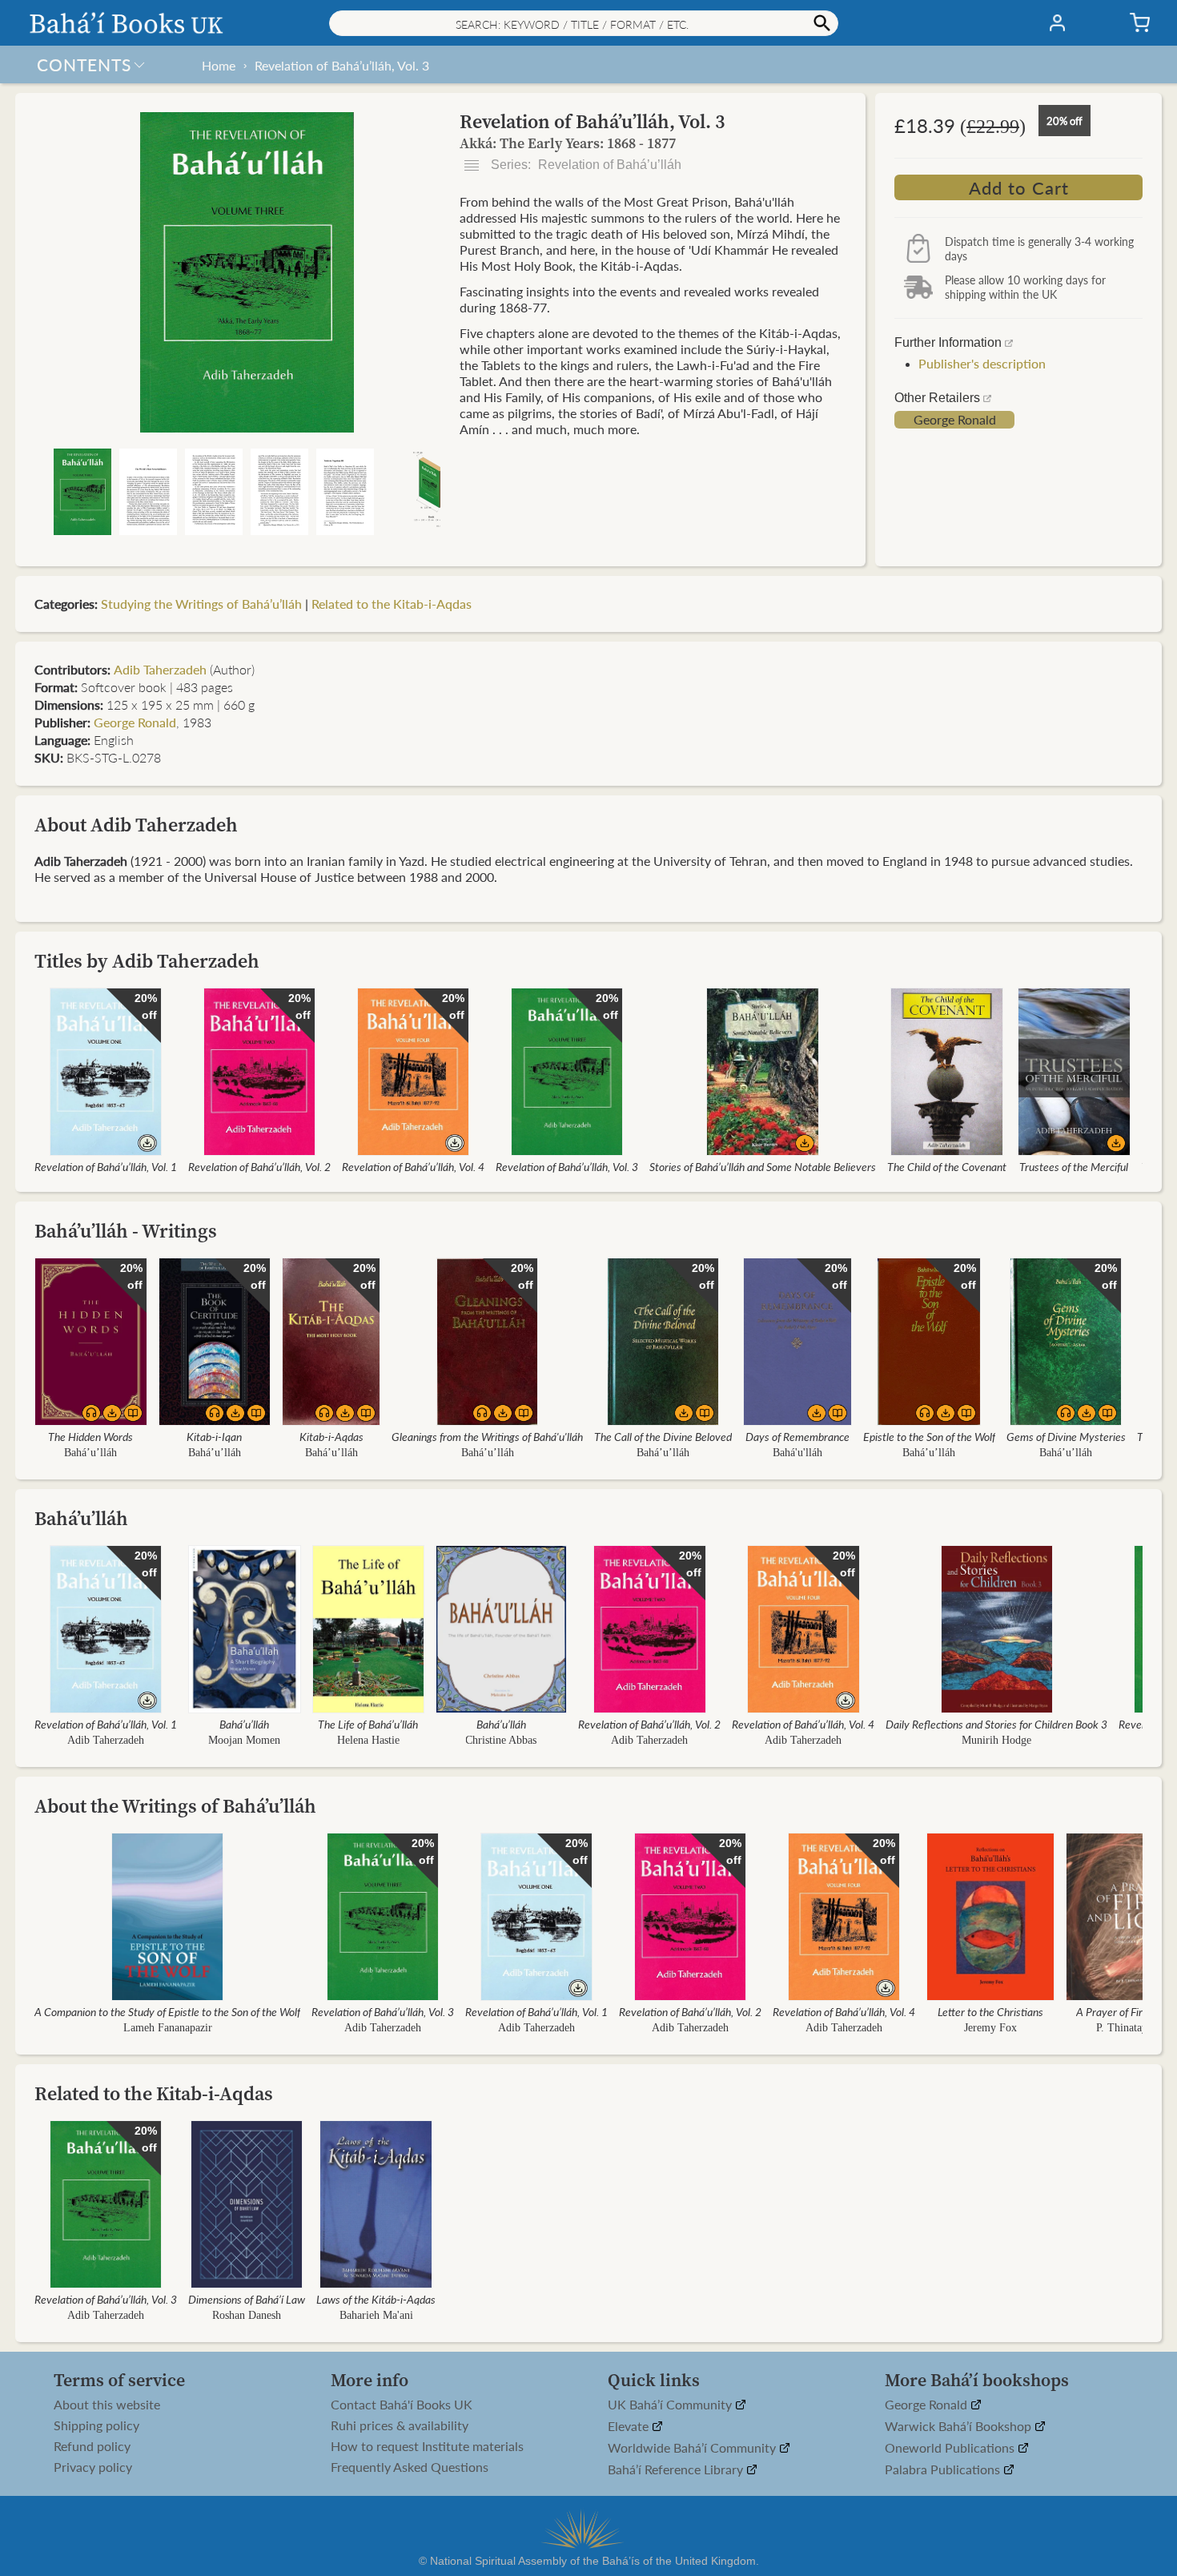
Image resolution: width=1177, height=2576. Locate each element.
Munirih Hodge (996, 1740)
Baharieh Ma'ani (376, 2315)
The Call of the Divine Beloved (663, 1436)
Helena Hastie (368, 1740)
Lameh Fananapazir (168, 2028)
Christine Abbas (502, 1740)
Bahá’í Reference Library (677, 2470)
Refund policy (92, 2446)
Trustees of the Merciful (1074, 1166)
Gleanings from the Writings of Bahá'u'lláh (487, 1436)
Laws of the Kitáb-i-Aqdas (376, 2299)
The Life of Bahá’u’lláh (368, 1724)
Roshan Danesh (247, 2315)
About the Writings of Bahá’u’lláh (175, 1806)
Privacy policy (93, 2467)
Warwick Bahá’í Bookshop (960, 2427)
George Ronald (955, 420)
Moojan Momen (244, 1740)
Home (219, 65)
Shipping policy (96, 2425)
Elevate (630, 2427)
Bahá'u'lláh (797, 1453)
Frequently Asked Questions (410, 2467)
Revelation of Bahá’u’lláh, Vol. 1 (106, 1166)
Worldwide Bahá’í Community (693, 2448)
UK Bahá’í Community (671, 2405)
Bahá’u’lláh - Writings (126, 1231)
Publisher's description (982, 363)
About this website (107, 2405)
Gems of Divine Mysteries (1066, 1436)
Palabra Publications (944, 2470)
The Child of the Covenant (947, 1166)
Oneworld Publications (951, 2448)
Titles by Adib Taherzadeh (147, 961)
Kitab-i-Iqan (214, 1436)
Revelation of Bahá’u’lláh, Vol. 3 (342, 65)
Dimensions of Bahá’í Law (247, 2299)
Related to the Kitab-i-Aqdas (392, 604)
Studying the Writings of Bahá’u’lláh (201, 604)
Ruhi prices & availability (400, 2425)
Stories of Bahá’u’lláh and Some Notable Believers (763, 1166)
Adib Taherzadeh (160, 669)
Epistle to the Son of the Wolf (929, 1436)
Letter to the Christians (990, 2011)
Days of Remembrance (797, 1436)
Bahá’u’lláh (90, 1453)
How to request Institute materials (427, 2446)
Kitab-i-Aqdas (331, 1436)
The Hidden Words (90, 1436)
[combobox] (584, 23)
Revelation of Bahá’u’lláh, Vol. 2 (259, 1166)
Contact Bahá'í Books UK (402, 2405)
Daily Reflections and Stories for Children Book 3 (996, 1724)
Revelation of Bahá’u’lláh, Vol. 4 (413, 1166)
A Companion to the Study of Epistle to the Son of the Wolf (167, 2011)
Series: (584, 165)
